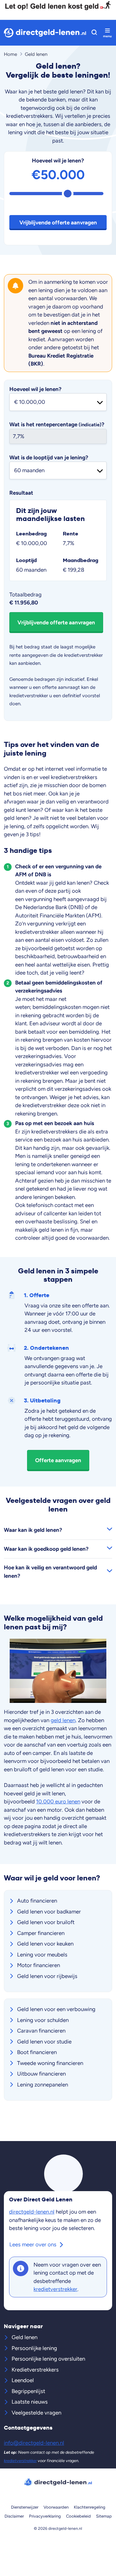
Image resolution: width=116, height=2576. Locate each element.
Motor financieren (39, 1965)
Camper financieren (41, 1933)
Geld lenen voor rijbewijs (47, 1976)
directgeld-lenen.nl (32, 2212)
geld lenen (63, 1720)
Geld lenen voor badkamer (49, 1912)
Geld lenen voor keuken (45, 1944)
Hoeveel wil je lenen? (58, 160)
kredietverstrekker (55, 2289)
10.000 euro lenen (58, 1801)
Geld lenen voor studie (44, 2042)
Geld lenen (24, 2337)
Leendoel (23, 2380)
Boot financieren (37, 2052)
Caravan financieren (41, 2031)
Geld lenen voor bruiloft (46, 1922)
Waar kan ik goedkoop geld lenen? (46, 1549)
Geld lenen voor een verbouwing (56, 2009)
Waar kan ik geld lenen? (33, 1530)
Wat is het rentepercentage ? (57, 424)
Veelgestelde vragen (36, 2413)
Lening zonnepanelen (43, 2085)
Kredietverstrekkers (35, 2370)
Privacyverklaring (45, 2516)
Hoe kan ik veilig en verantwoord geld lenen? (50, 1572)
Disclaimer (14, 2516)
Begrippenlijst (28, 2391)
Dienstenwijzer (25, 2507)
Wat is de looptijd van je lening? (49, 457)
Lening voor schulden (43, 2020)
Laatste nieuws (30, 2402)
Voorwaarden (56, 2507)
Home (10, 54)
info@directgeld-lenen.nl (34, 2443)
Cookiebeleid (78, 2516)
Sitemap (104, 2516)
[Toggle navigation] (107, 33)
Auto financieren (37, 1901)
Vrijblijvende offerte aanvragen (58, 222)
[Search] (94, 33)
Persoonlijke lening (34, 2348)
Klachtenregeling (90, 2507)
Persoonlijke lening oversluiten (48, 2359)
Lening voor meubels (42, 1955)
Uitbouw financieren (41, 2074)
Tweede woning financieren (50, 2063)
